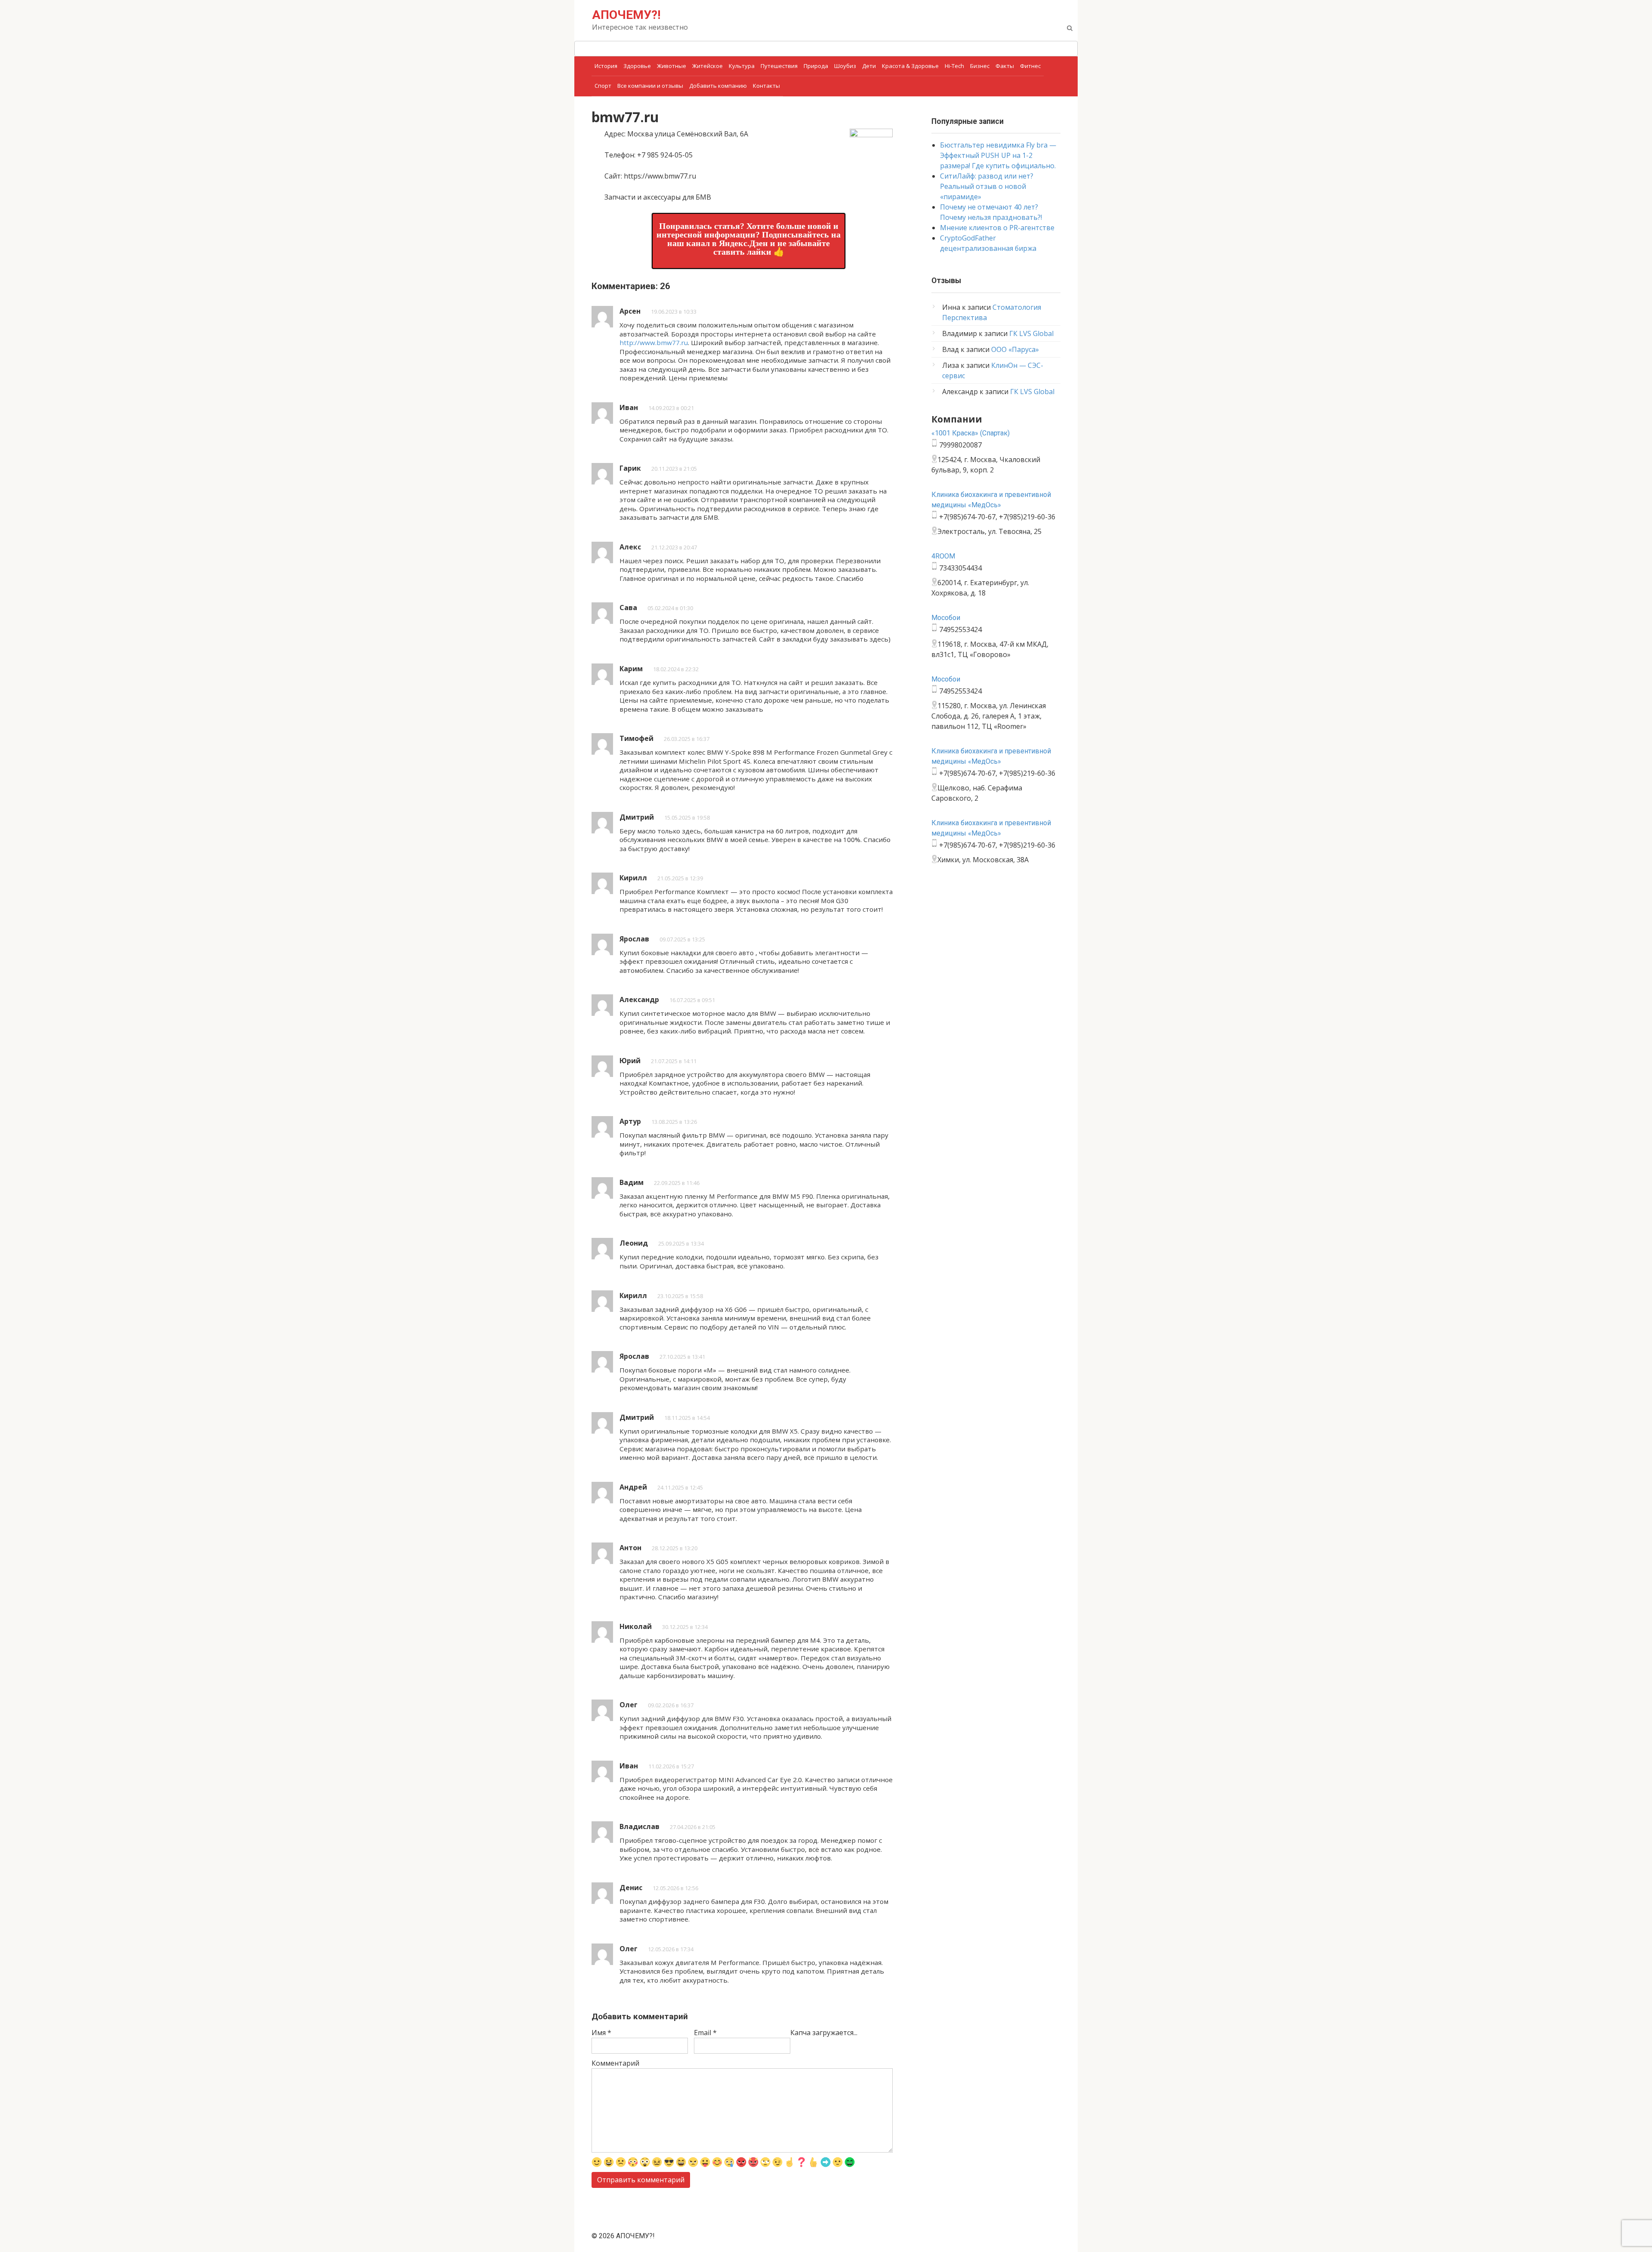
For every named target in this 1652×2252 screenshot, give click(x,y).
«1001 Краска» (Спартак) (971, 433)
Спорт (603, 86)
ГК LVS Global (1031, 333)
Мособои (946, 618)
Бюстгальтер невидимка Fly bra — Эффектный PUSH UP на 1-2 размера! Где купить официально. (998, 155)
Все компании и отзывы (650, 86)
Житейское (707, 66)
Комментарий (615, 2063)
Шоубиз (845, 66)
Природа (816, 66)
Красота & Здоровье (910, 66)
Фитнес (1030, 66)
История (606, 66)
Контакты (766, 86)
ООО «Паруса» (1015, 349)
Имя (601, 2033)
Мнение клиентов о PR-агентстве (997, 228)
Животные (672, 66)
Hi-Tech (954, 66)
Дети (869, 66)
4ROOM (943, 556)
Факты (1005, 66)
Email (705, 2033)
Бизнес (980, 66)
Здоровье (637, 66)
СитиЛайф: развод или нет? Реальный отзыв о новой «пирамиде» (987, 186)
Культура (742, 66)
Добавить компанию (718, 86)
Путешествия (779, 66)
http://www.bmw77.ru (654, 342)
